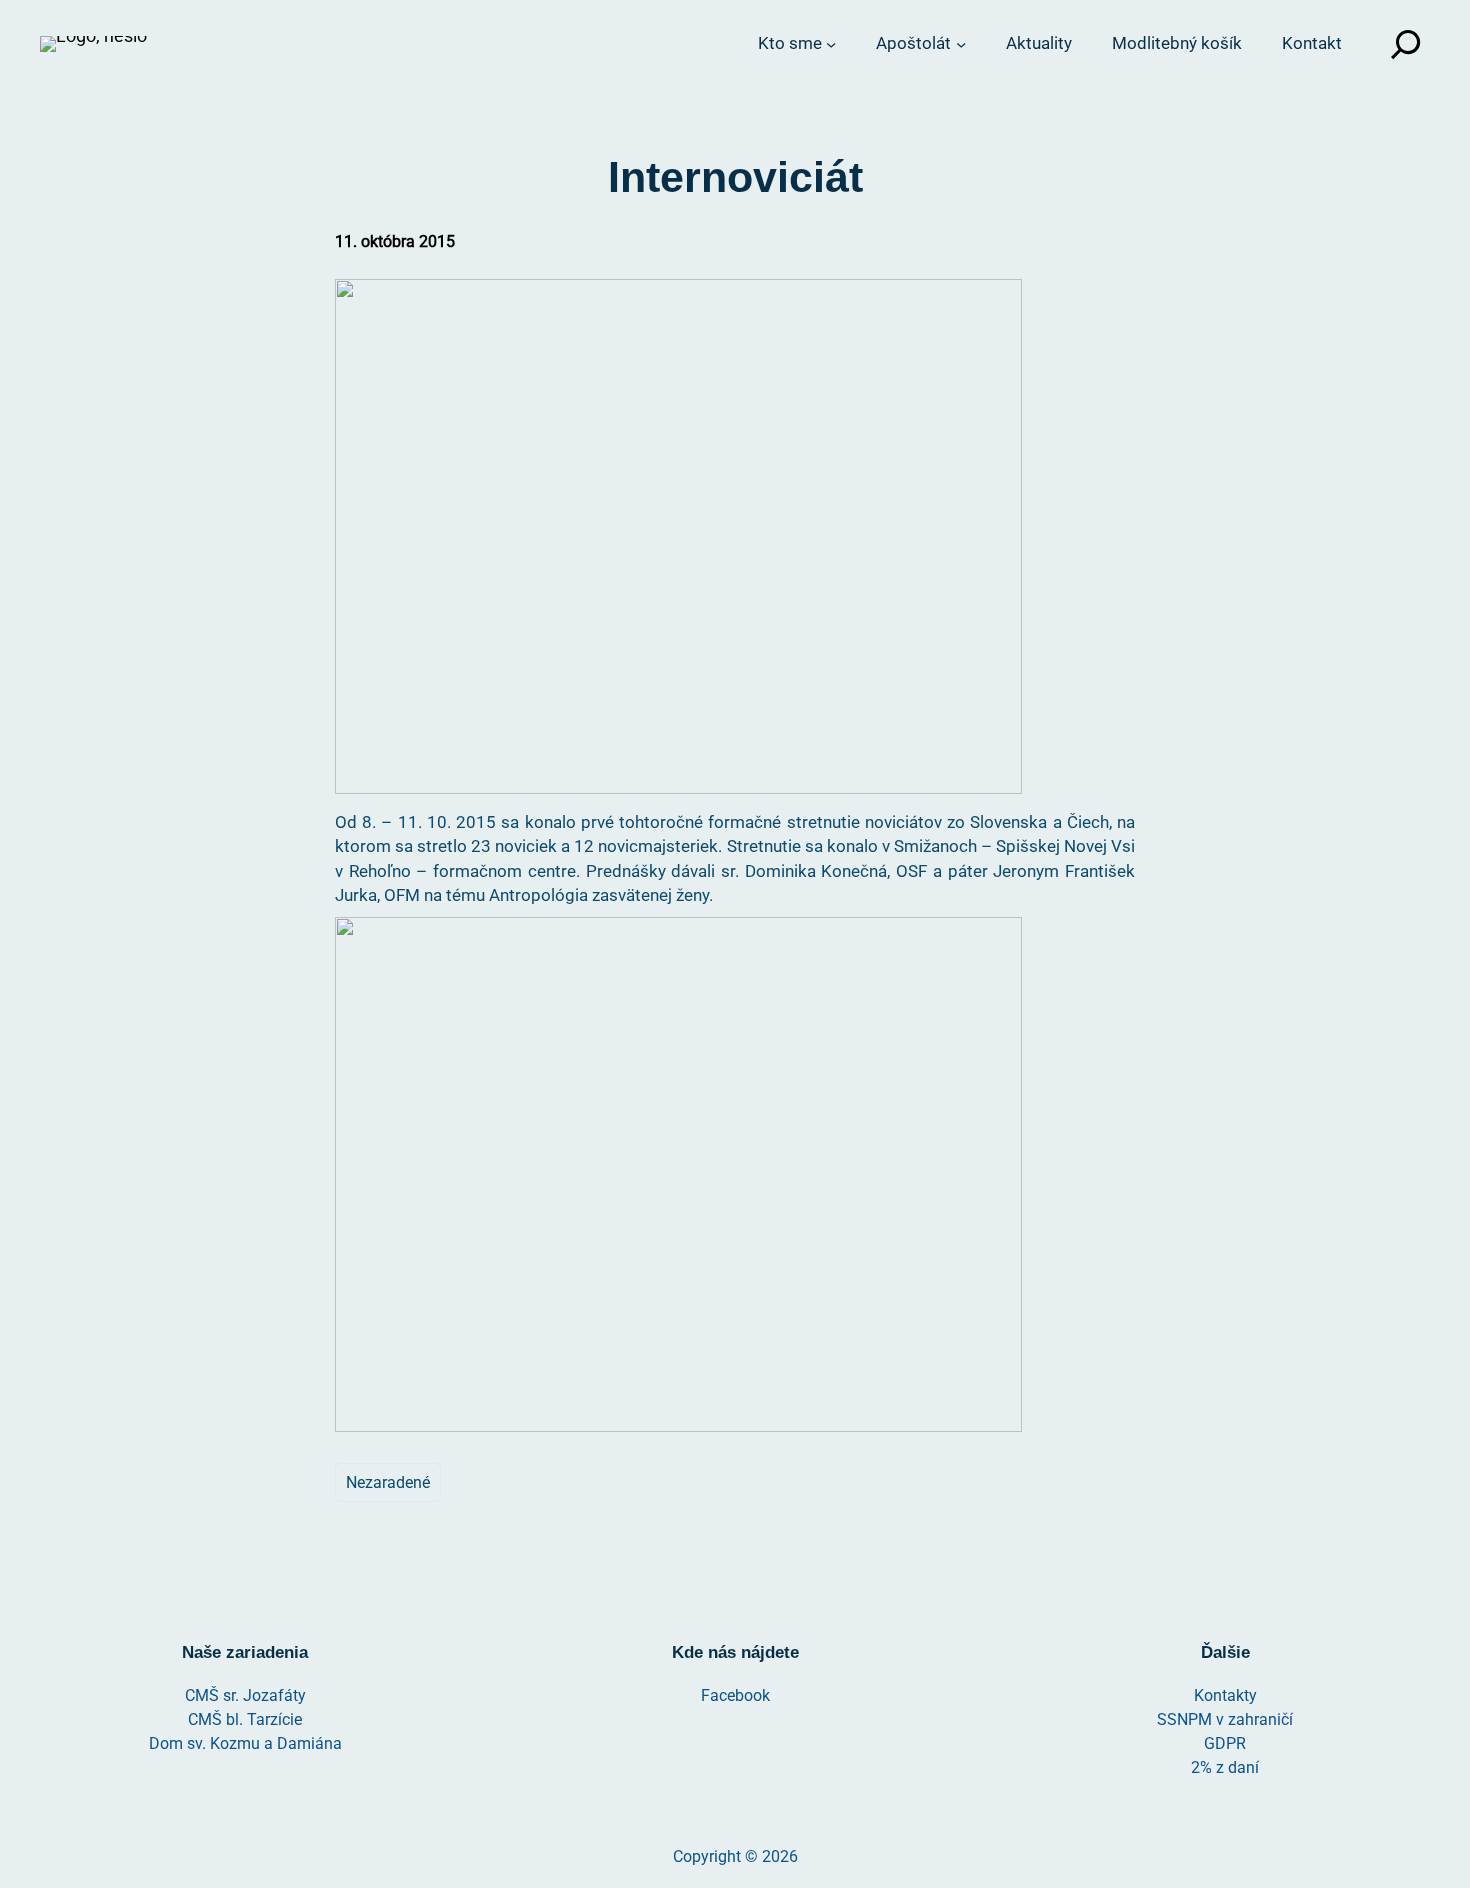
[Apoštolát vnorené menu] (961, 44)
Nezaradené (388, 1482)
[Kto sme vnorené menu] (831, 44)
